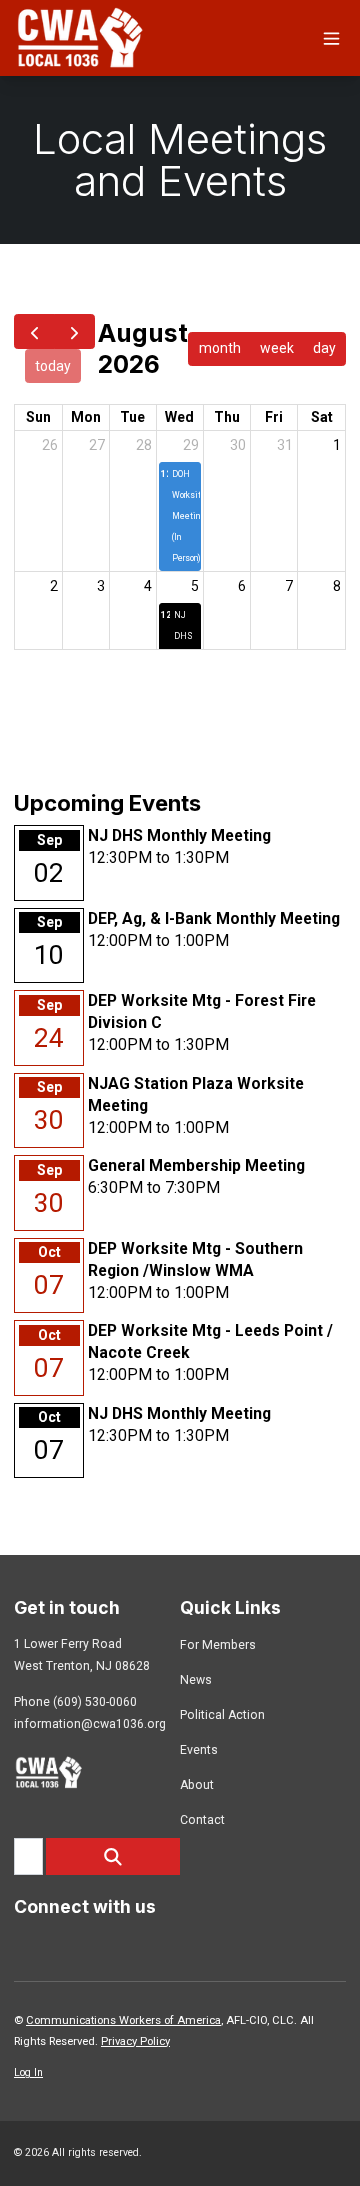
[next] (74, 331)
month (220, 348)
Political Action (222, 1715)
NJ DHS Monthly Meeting (179, 835)
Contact (202, 1820)
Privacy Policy (135, 2041)
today (53, 366)
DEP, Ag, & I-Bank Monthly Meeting (214, 918)
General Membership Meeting (196, 1165)
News (196, 1680)
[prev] (34, 331)
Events (199, 1750)
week (277, 348)
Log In (28, 2072)
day (324, 348)
